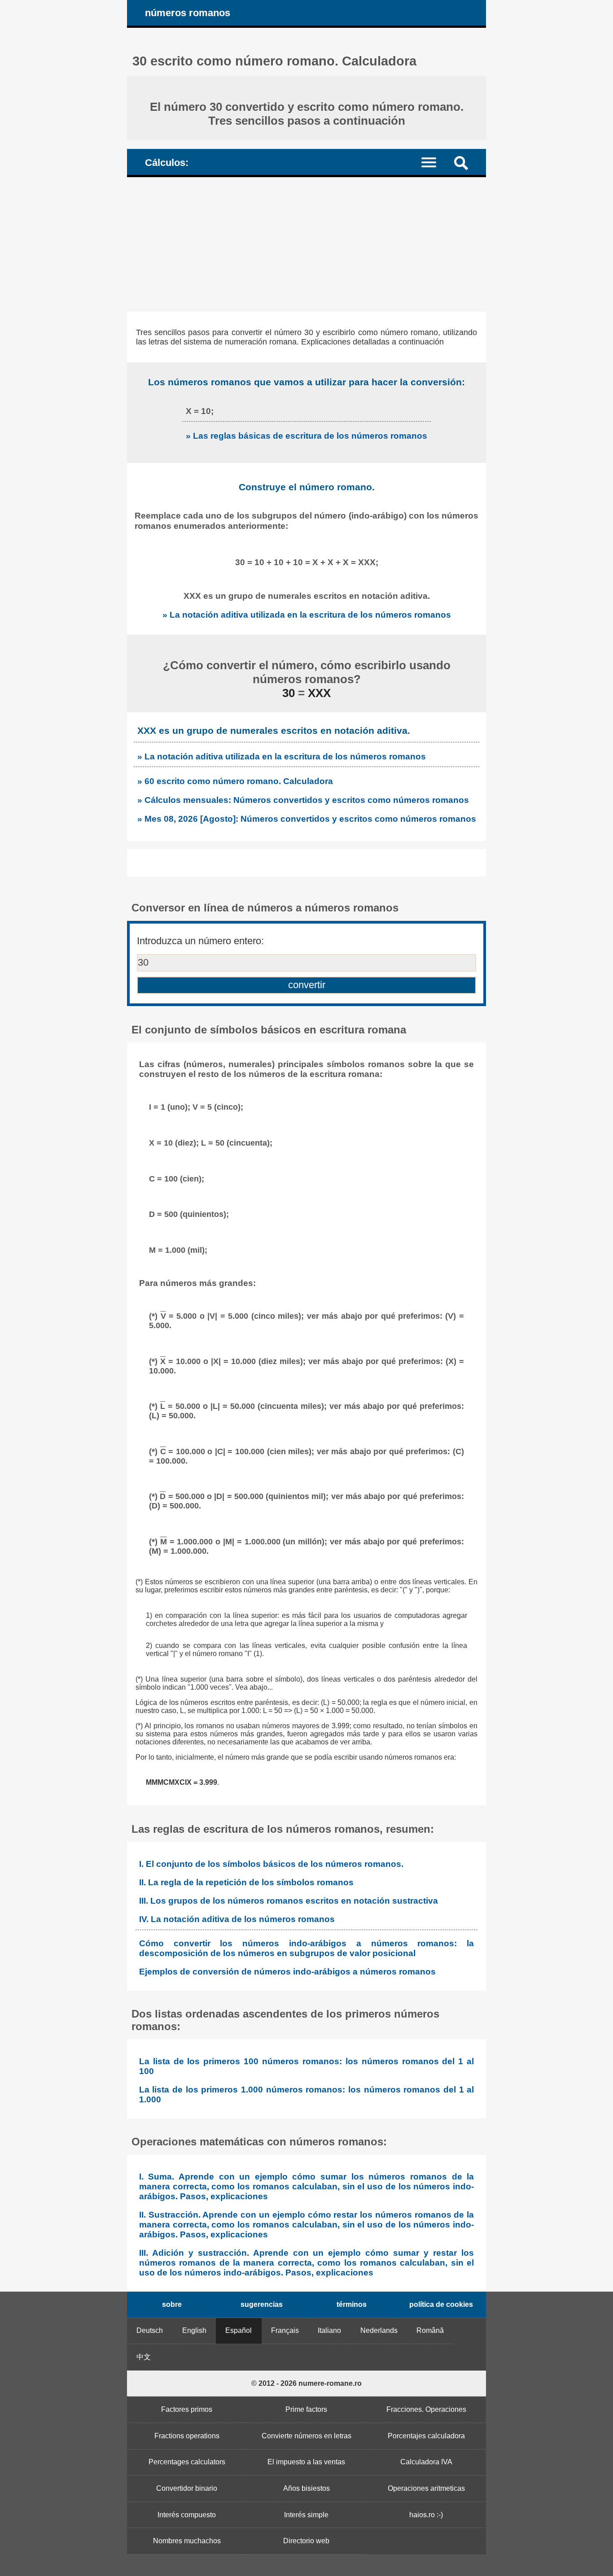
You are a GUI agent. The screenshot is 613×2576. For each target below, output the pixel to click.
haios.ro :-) (426, 2515)
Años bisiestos (306, 2488)
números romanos (188, 13)
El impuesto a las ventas (306, 2462)
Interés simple (306, 2515)
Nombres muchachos (187, 2541)
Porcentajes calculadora (426, 2436)
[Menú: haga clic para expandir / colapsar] (434, 162)
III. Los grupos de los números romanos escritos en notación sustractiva (289, 1901)
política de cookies (441, 2304)
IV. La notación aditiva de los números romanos (237, 1919)
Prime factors (306, 2409)
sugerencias (262, 2304)
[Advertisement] (306, 244)
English (194, 2330)
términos (352, 2304)
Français (285, 2330)
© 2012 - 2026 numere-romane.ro (306, 2383)
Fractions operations (187, 2436)
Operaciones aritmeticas (426, 2488)
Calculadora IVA (426, 2462)
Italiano (329, 2330)
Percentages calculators (187, 2462)
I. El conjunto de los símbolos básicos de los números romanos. (271, 1864)
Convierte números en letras (306, 2436)
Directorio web (306, 2541)
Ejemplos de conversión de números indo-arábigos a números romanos (287, 1972)
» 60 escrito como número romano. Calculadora (235, 781)
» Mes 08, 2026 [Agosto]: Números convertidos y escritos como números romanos (307, 819)
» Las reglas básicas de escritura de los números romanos (306, 436)
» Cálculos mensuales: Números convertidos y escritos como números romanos (303, 800)
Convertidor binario (187, 2488)
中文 (144, 2357)
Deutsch (150, 2330)
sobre (172, 2304)
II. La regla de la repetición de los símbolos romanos (246, 1882)
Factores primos (187, 2409)
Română (430, 2330)
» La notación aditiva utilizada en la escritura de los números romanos (307, 615)
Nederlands (379, 2330)
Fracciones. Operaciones (426, 2409)
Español (239, 2330)
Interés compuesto (187, 2515)
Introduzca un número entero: (200, 941)
